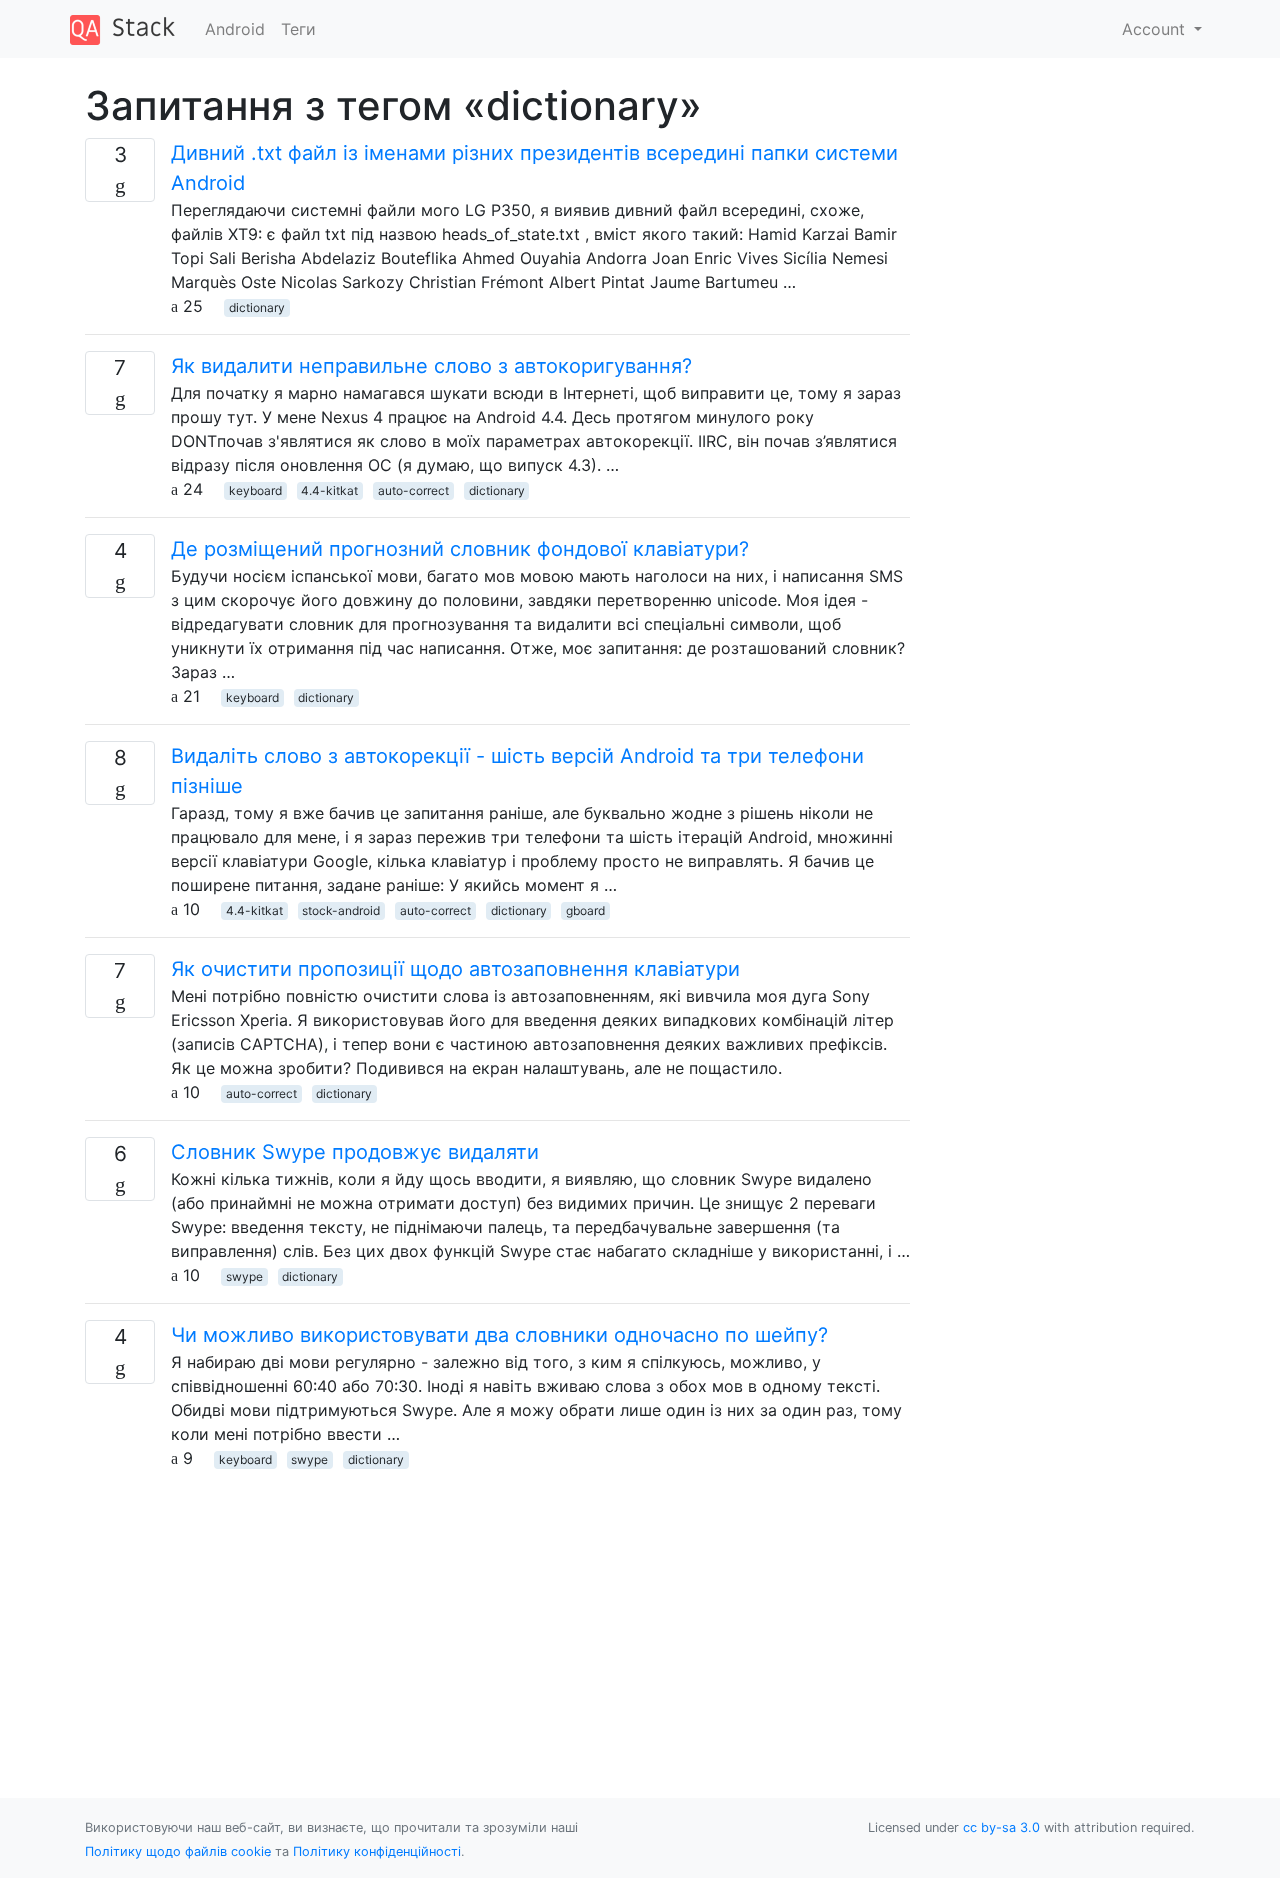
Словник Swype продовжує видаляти (355, 1152)
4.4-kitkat (329, 490)
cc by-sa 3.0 (1001, 1827)
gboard (585, 910)
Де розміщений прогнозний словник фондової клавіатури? (460, 549)
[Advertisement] (497, 1610)
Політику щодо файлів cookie (178, 1851)
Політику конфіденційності (377, 1851)
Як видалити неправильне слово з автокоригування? (431, 366)
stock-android (341, 910)
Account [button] (1156, 29)
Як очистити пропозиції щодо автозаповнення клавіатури (455, 969)
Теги (298, 29)
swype (244, 1276)
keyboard (255, 490)
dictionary (257, 307)
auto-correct (413, 490)
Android (235, 29)
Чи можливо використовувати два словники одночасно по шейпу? (499, 1335)
